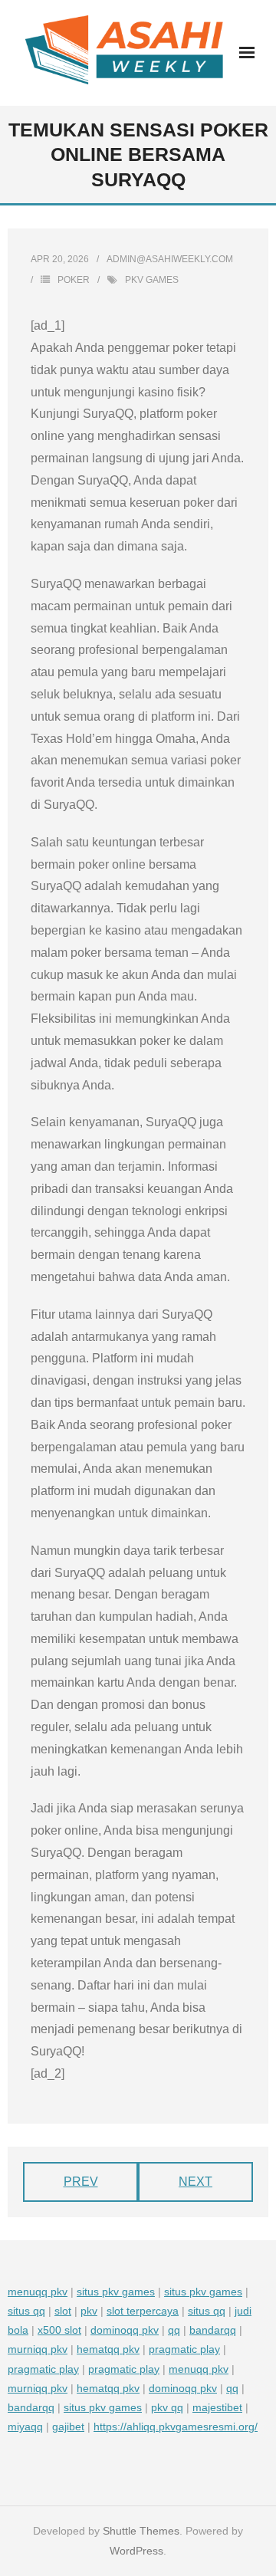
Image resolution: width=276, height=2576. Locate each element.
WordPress (136, 2551)
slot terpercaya (143, 2311)
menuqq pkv (38, 2292)
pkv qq (167, 2407)
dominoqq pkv (125, 2330)
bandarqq (213, 2330)
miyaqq (25, 2426)
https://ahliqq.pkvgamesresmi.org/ (176, 2426)
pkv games (152, 280)
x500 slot (59, 2330)
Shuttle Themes (141, 2531)
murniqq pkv (38, 2349)
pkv (89, 2311)
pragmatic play (184, 2349)
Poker (74, 280)
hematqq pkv (108, 2349)
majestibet (217, 2407)
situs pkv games (116, 2292)
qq (174, 2330)
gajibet (68, 2426)
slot (63, 2311)
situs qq (26, 2311)
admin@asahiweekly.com (170, 259)
